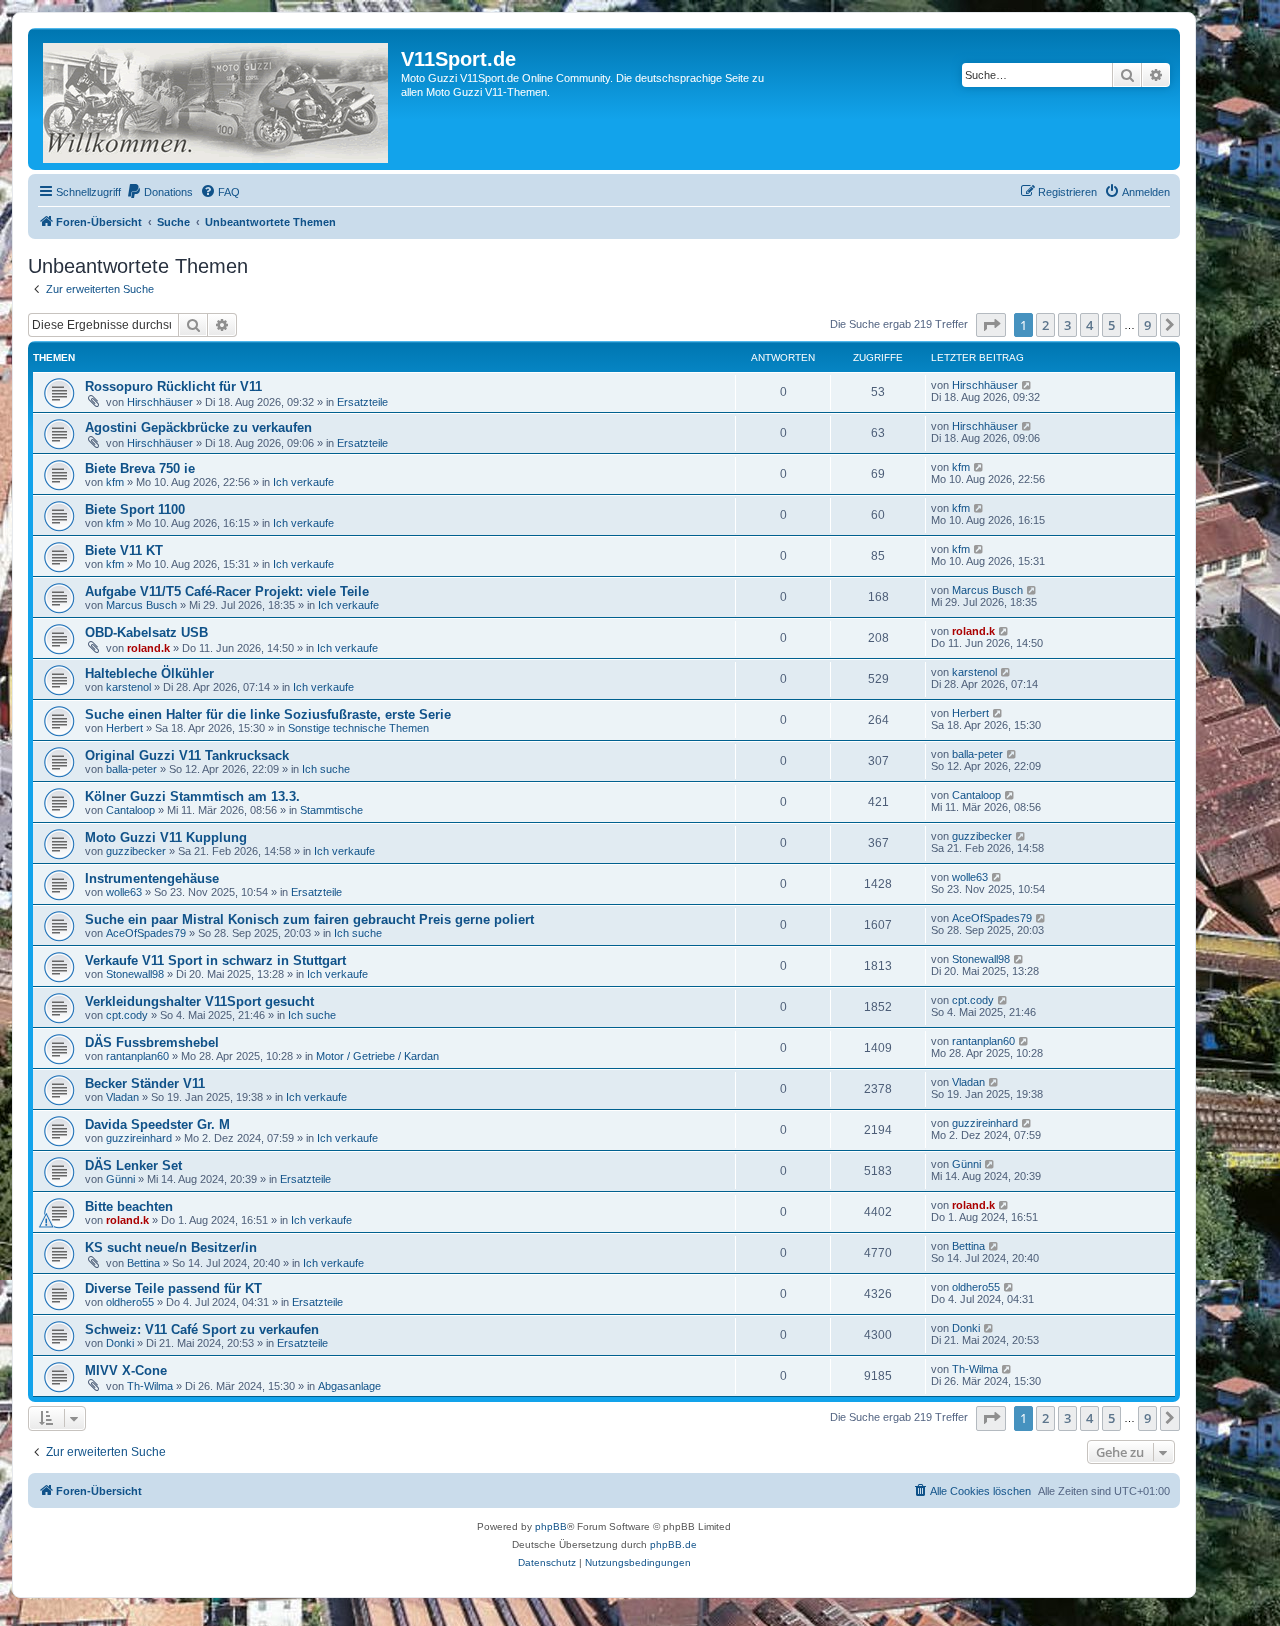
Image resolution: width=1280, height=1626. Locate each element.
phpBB (551, 1526)
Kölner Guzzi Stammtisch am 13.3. (192, 796)
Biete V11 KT (124, 550)
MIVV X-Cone (126, 1370)
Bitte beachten (129, 1206)
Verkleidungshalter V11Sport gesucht (199, 1001)
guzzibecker (136, 851)
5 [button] (1111, 325)
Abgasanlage (349, 1386)
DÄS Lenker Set (133, 1165)
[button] (991, 325)
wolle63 (124, 892)
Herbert (124, 728)
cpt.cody (127, 1015)
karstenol (128, 687)
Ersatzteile (362, 402)
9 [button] (1147, 325)
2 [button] (1045, 325)
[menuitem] (159, 192)
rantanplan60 (137, 1056)
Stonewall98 (135, 974)
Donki (120, 1343)
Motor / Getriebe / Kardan (377, 1056)
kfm (115, 482)
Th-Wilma (150, 1386)
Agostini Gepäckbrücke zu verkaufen (198, 427)
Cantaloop (130, 810)
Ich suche (326, 769)
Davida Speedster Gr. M (157, 1124)
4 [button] (1089, 325)
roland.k (148, 648)
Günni (120, 1179)
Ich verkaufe (303, 482)
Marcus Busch (141, 605)
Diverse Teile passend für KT (173, 1288)
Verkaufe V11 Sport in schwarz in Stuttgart (215, 960)
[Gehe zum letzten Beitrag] (1027, 385)
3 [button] (1067, 325)
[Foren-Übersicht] (217, 99)
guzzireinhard (139, 1138)
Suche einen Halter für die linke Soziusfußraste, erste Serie (268, 714)
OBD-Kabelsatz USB (146, 632)
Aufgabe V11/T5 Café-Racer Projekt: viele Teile (227, 591)
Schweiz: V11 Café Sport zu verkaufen (202, 1329)
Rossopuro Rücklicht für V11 (173, 386)
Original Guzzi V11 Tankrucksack (187, 755)
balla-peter (131, 769)
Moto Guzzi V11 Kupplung (166, 837)
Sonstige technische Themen (358, 728)
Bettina (143, 1263)
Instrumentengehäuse (152, 878)
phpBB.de (673, 1544)
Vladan (122, 1097)
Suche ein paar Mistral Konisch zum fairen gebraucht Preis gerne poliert (309, 919)
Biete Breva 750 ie (140, 468)
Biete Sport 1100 (135, 509)
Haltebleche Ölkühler (149, 673)
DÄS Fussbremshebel (152, 1042)
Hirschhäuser (160, 402)
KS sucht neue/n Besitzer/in (171, 1247)
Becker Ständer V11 (145, 1083)
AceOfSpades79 (146, 933)
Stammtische (331, 810)
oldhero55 (130, 1302)
